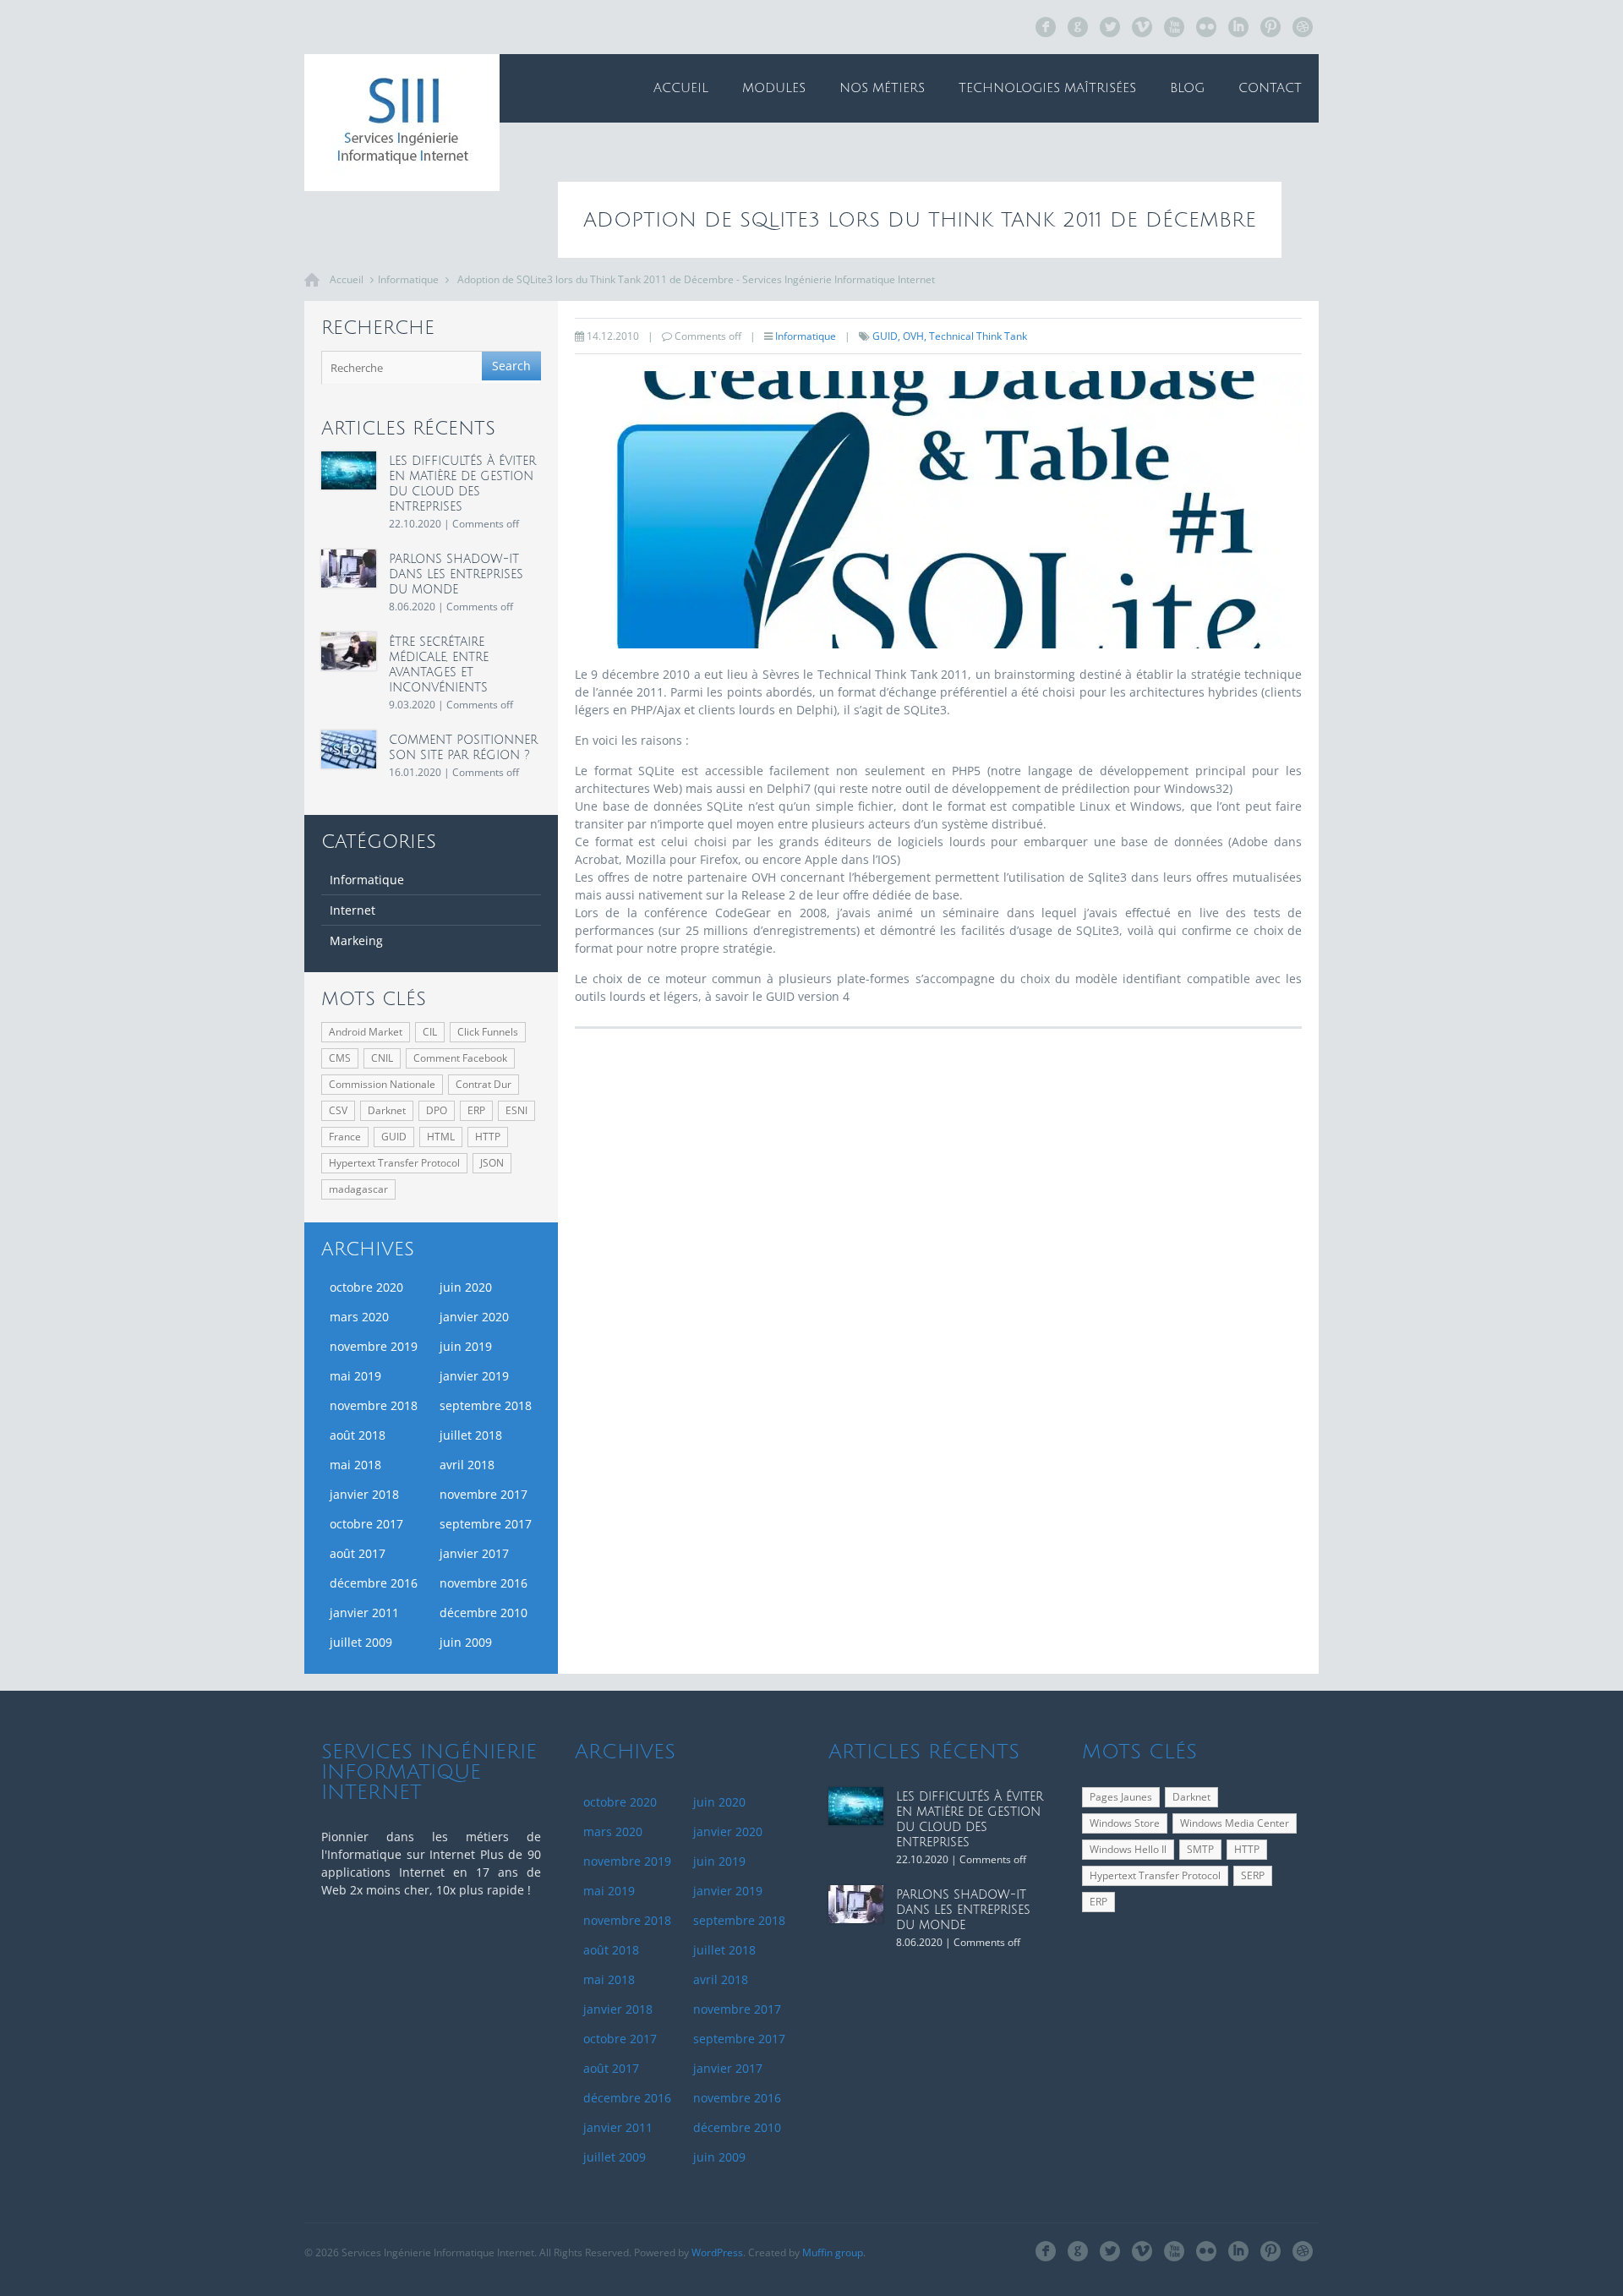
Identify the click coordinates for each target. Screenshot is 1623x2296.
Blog (1187, 88)
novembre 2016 (484, 1583)
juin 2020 (466, 1287)
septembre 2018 (486, 1405)
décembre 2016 (374, 1583)
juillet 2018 (471, 1435)
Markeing (356, 940)
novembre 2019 (374, 1346)
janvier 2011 (364, 1613)
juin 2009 (466, 1642)
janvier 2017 (474, 1553)
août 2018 (358, 1435)
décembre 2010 (484, 1613)
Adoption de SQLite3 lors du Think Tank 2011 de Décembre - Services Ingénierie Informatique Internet (696, 279)
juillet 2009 (361, 1642)
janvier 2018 (364, 1494)
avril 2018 (467, 1465)
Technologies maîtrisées (1047, 88)
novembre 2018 (374, 1405)
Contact (1270, 88)
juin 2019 (466, 1346)
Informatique (408, 279)
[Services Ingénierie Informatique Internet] (402, 123)
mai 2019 (355, 1376)
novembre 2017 (484, 1494)
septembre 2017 (486, 1524)
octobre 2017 (366, 1524)
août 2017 (358, 1553)
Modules (774, 88)
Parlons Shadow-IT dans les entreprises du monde (456, 574)
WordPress (717, 2252)
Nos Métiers (882, 88)
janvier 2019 (474, 1376)
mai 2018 (355, 1465)
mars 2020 (359, 1317)
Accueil (681, 88)
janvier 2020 (474, 1317)
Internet (352, 910)
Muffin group (833, 2252)
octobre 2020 (366, 1287)
